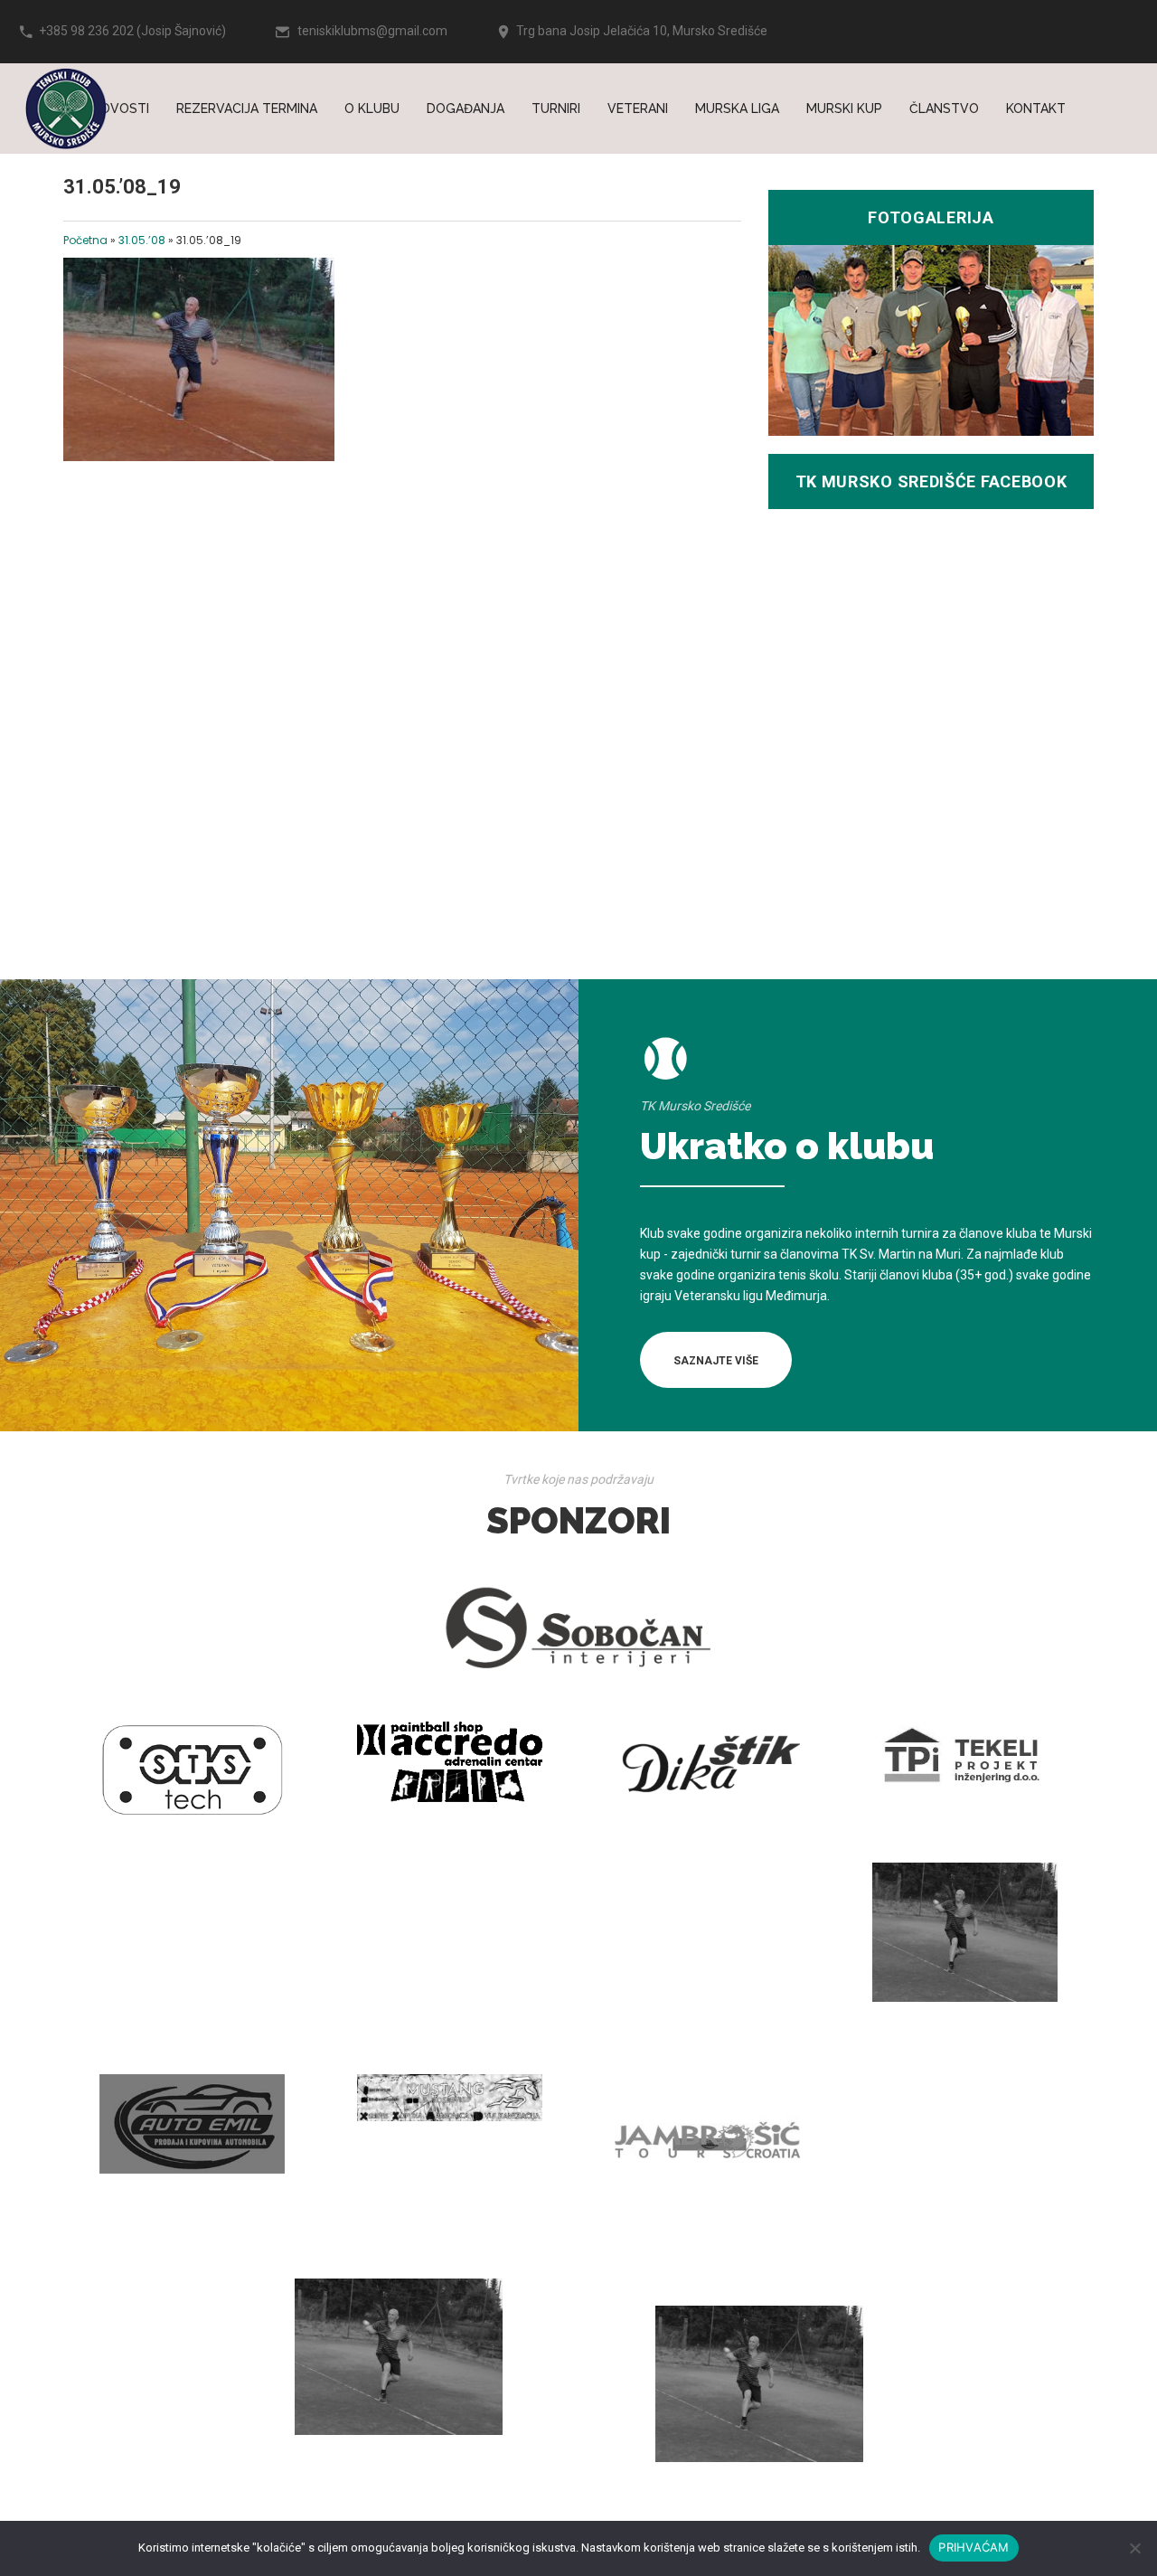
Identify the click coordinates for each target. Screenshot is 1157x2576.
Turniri (556, 109)
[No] (1134, 2548)
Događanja (466, 109)
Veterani (638, 109)
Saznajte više (716, 1361)
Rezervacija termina (247, 109)
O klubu (372, 109)
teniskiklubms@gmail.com (372, 31)
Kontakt (1036, 109)
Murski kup (844, 109)
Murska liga (737, 109)
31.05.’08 (142, 240)
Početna (85, 240)
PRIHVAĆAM (974, 2547)
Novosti (120, 109)
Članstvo (944, 109)
